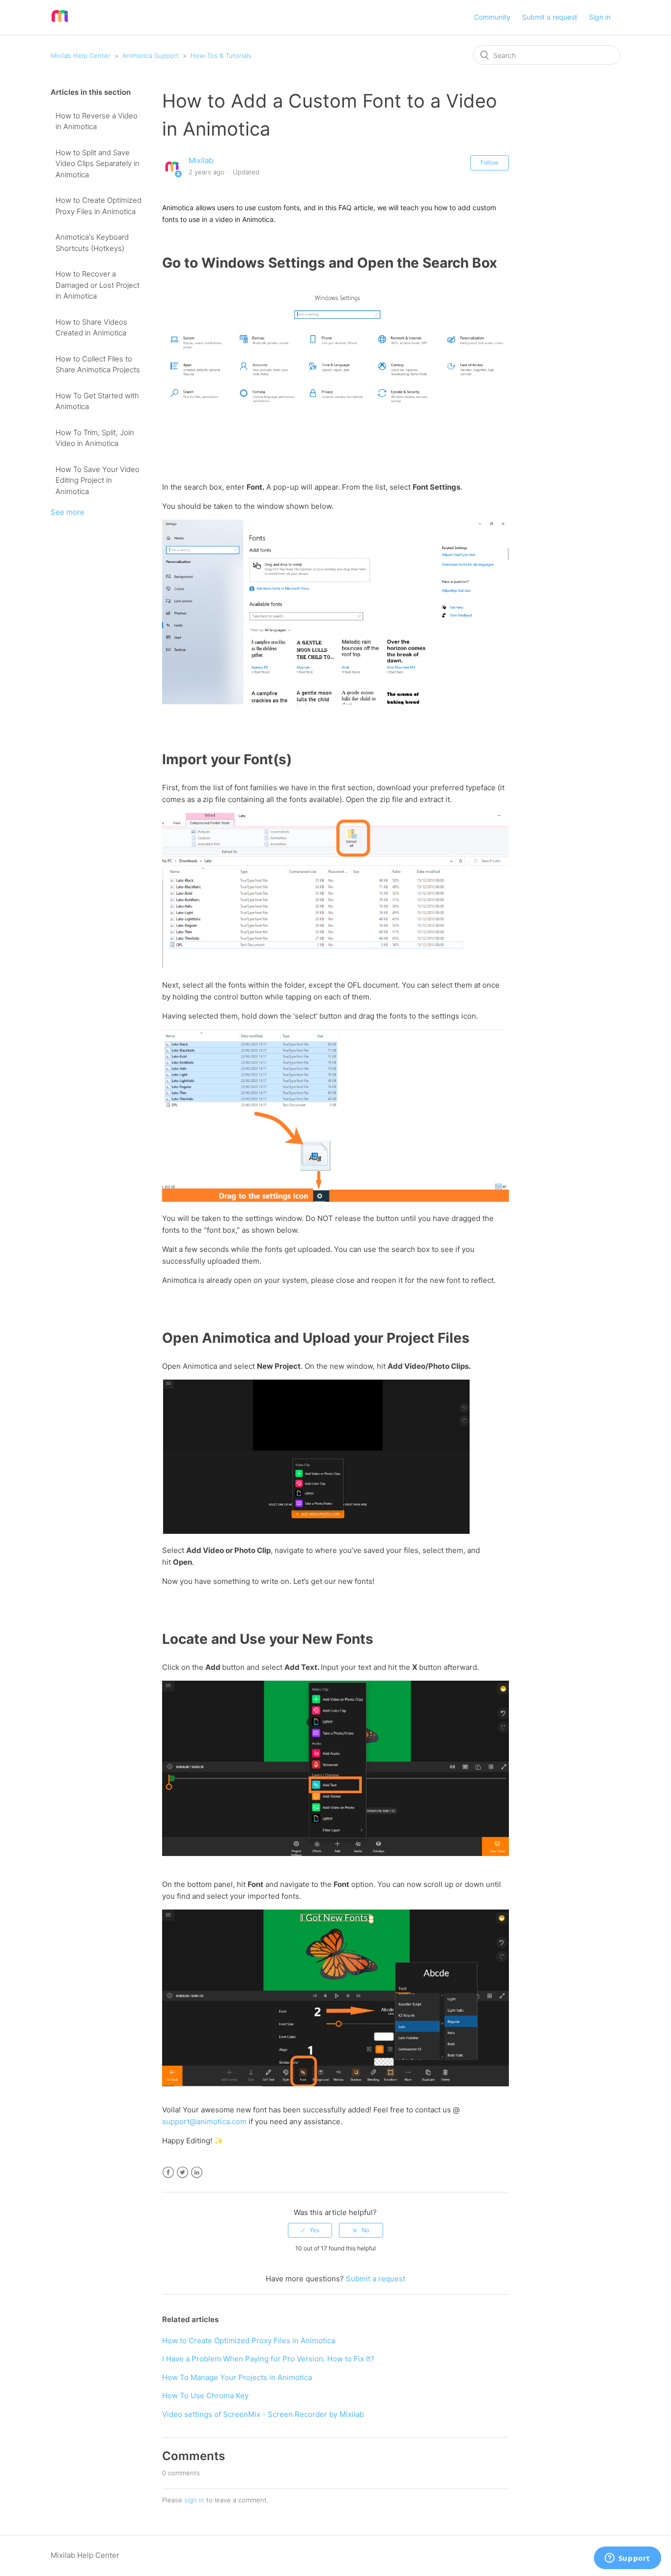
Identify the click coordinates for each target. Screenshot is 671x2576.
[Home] (60, 22)
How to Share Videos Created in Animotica (91, 328)
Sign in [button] (600, 17)
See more (68, 512)
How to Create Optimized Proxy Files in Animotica (98, 206)
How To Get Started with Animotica (97, 401)
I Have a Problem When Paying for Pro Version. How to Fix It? (268, 2359)
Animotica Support (151, 55)
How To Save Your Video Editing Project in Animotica (98, 480)
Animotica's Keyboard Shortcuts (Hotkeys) (92, 243)
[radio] (310, 2230)
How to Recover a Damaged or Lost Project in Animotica (98, 285)
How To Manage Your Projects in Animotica (237, 2377)
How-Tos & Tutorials (221, 55)
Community (492, 17)
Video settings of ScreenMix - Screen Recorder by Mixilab (263, 2414)
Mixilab (201, 160)
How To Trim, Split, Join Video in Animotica (95, 438)
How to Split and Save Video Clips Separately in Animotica (98, 164)
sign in (194, 2500)
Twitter (182, 2173)
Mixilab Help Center (81, 55)
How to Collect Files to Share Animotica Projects (98, 364)
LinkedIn (197, 2173)
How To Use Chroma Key (205, 2396)
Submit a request (550, 17)
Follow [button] (489, 162)
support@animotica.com (204, 2121)
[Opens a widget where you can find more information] (627, 2559)
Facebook (168, 2173)
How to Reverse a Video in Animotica (97, 121)
